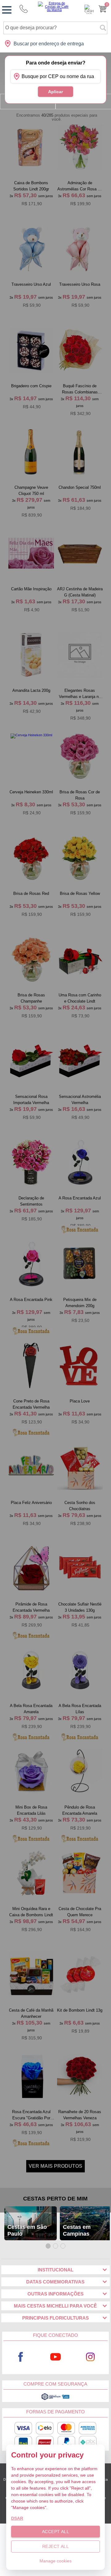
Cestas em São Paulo (27, 2230)
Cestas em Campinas (77, 2230)
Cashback (89, 9)
